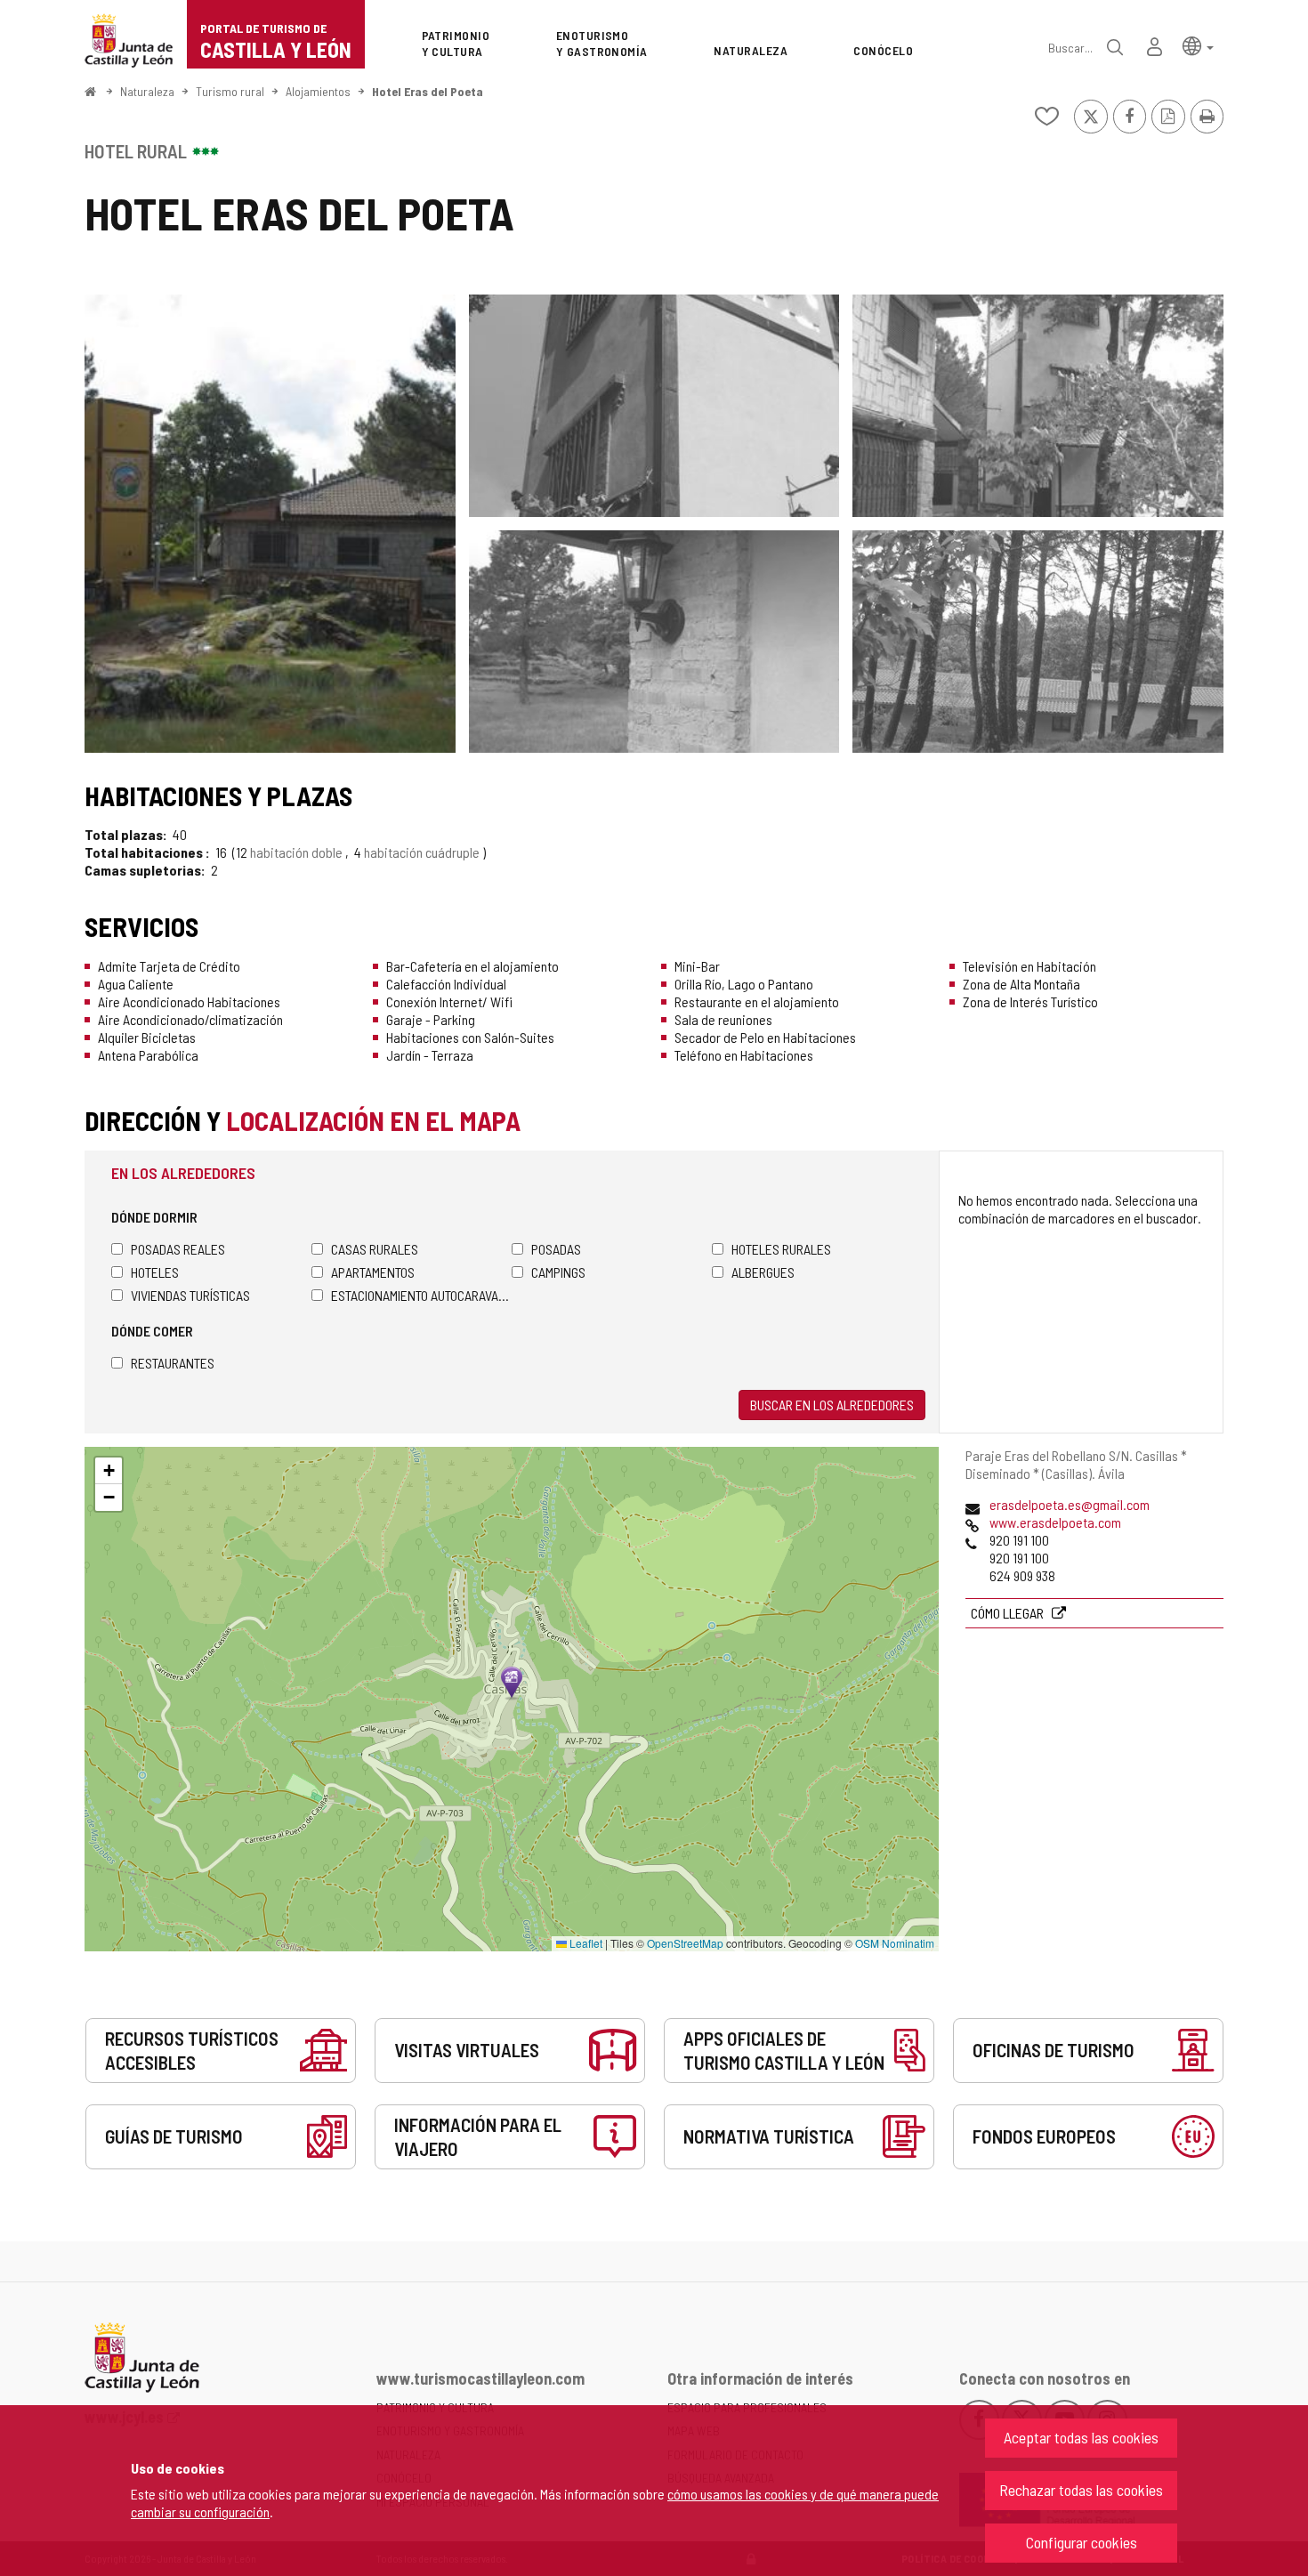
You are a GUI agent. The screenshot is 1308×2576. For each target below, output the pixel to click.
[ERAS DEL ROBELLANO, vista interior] (1038, 642)
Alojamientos (318, 91)
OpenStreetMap (685, 1943)
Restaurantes (173, 1363)
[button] (1198, 45)
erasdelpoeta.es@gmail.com (1070, 1504)
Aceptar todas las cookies (1081, 2437)
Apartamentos (373, 1272)
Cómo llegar (1009, 1613)
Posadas (556, 1249)
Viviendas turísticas (190, 1295)
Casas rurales (375, 1249)
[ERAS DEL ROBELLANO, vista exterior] (270, 524)
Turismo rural (230, 91)
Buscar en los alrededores (832, 1405)
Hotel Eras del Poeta (428, 91)
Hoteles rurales (781, 1249)
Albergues (763, 1272)
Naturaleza (147, 91)
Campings (558, 1272)
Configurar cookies (1082, 2542)
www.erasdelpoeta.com (1055, 1522)
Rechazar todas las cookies (1081, 2490)
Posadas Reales (178, 1249)
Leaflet (585, 1943)
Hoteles (155, 1272)
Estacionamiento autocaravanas (421, 1295)
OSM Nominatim (895, 1943)
